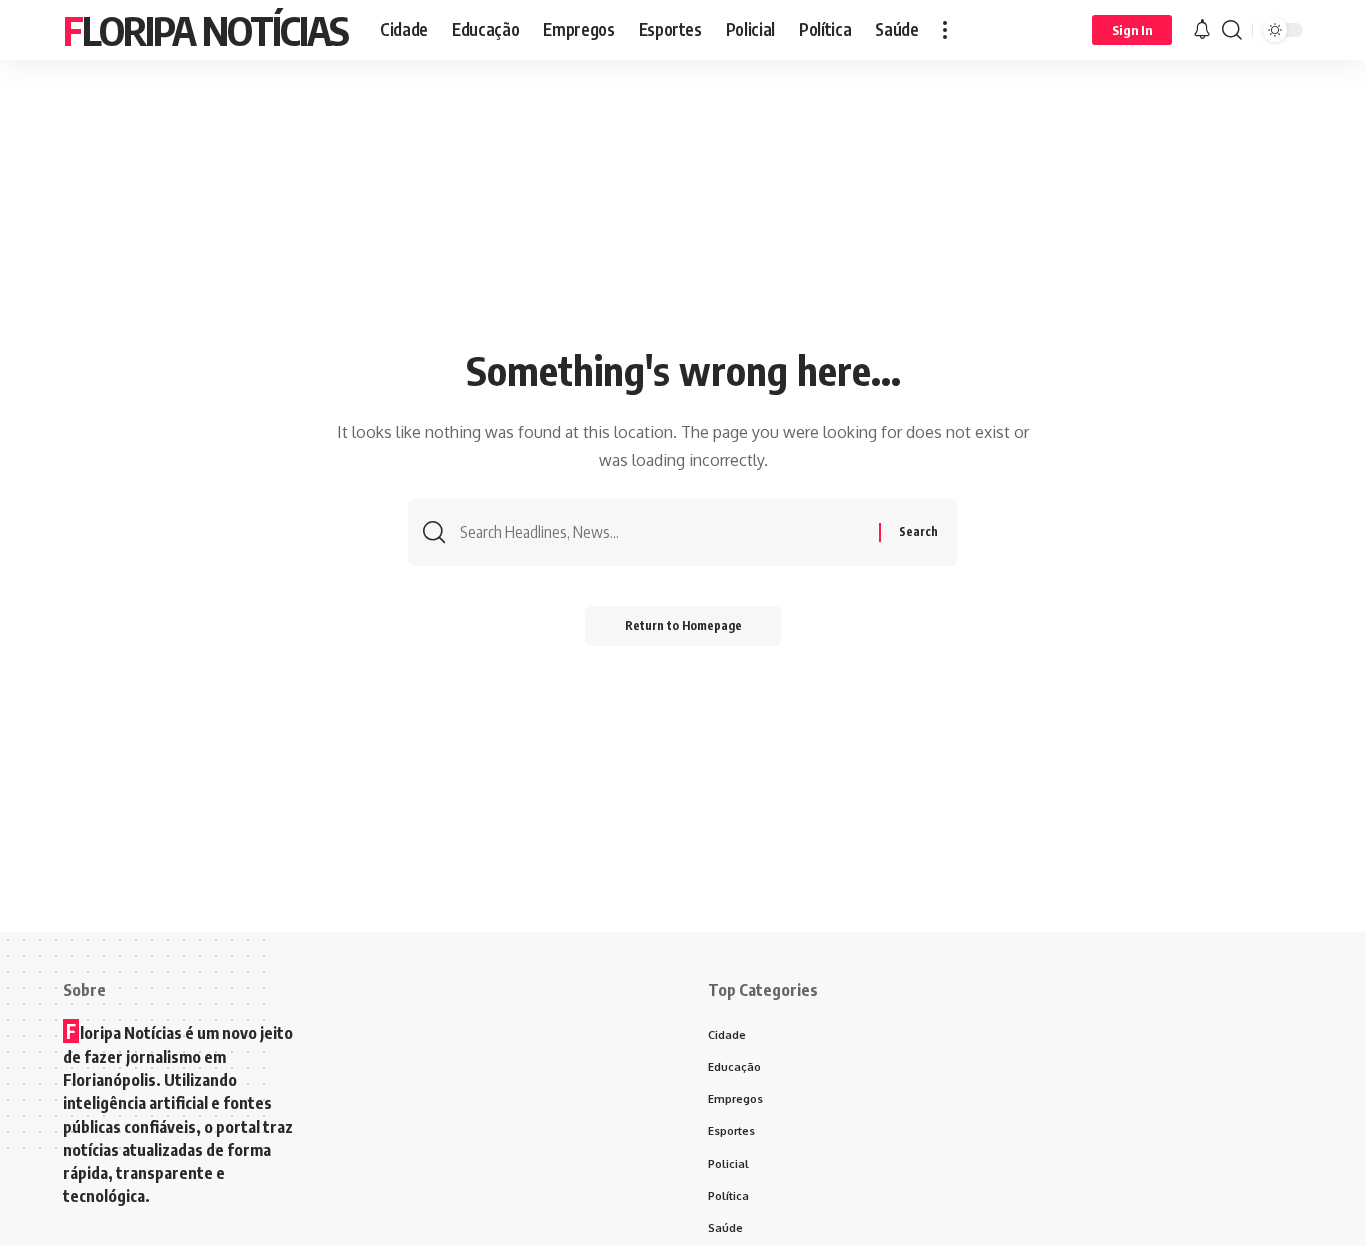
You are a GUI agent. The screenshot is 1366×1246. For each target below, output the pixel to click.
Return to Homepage (683, 625)
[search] (1232, 30)
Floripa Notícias (205, 30)
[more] (945, 30)
